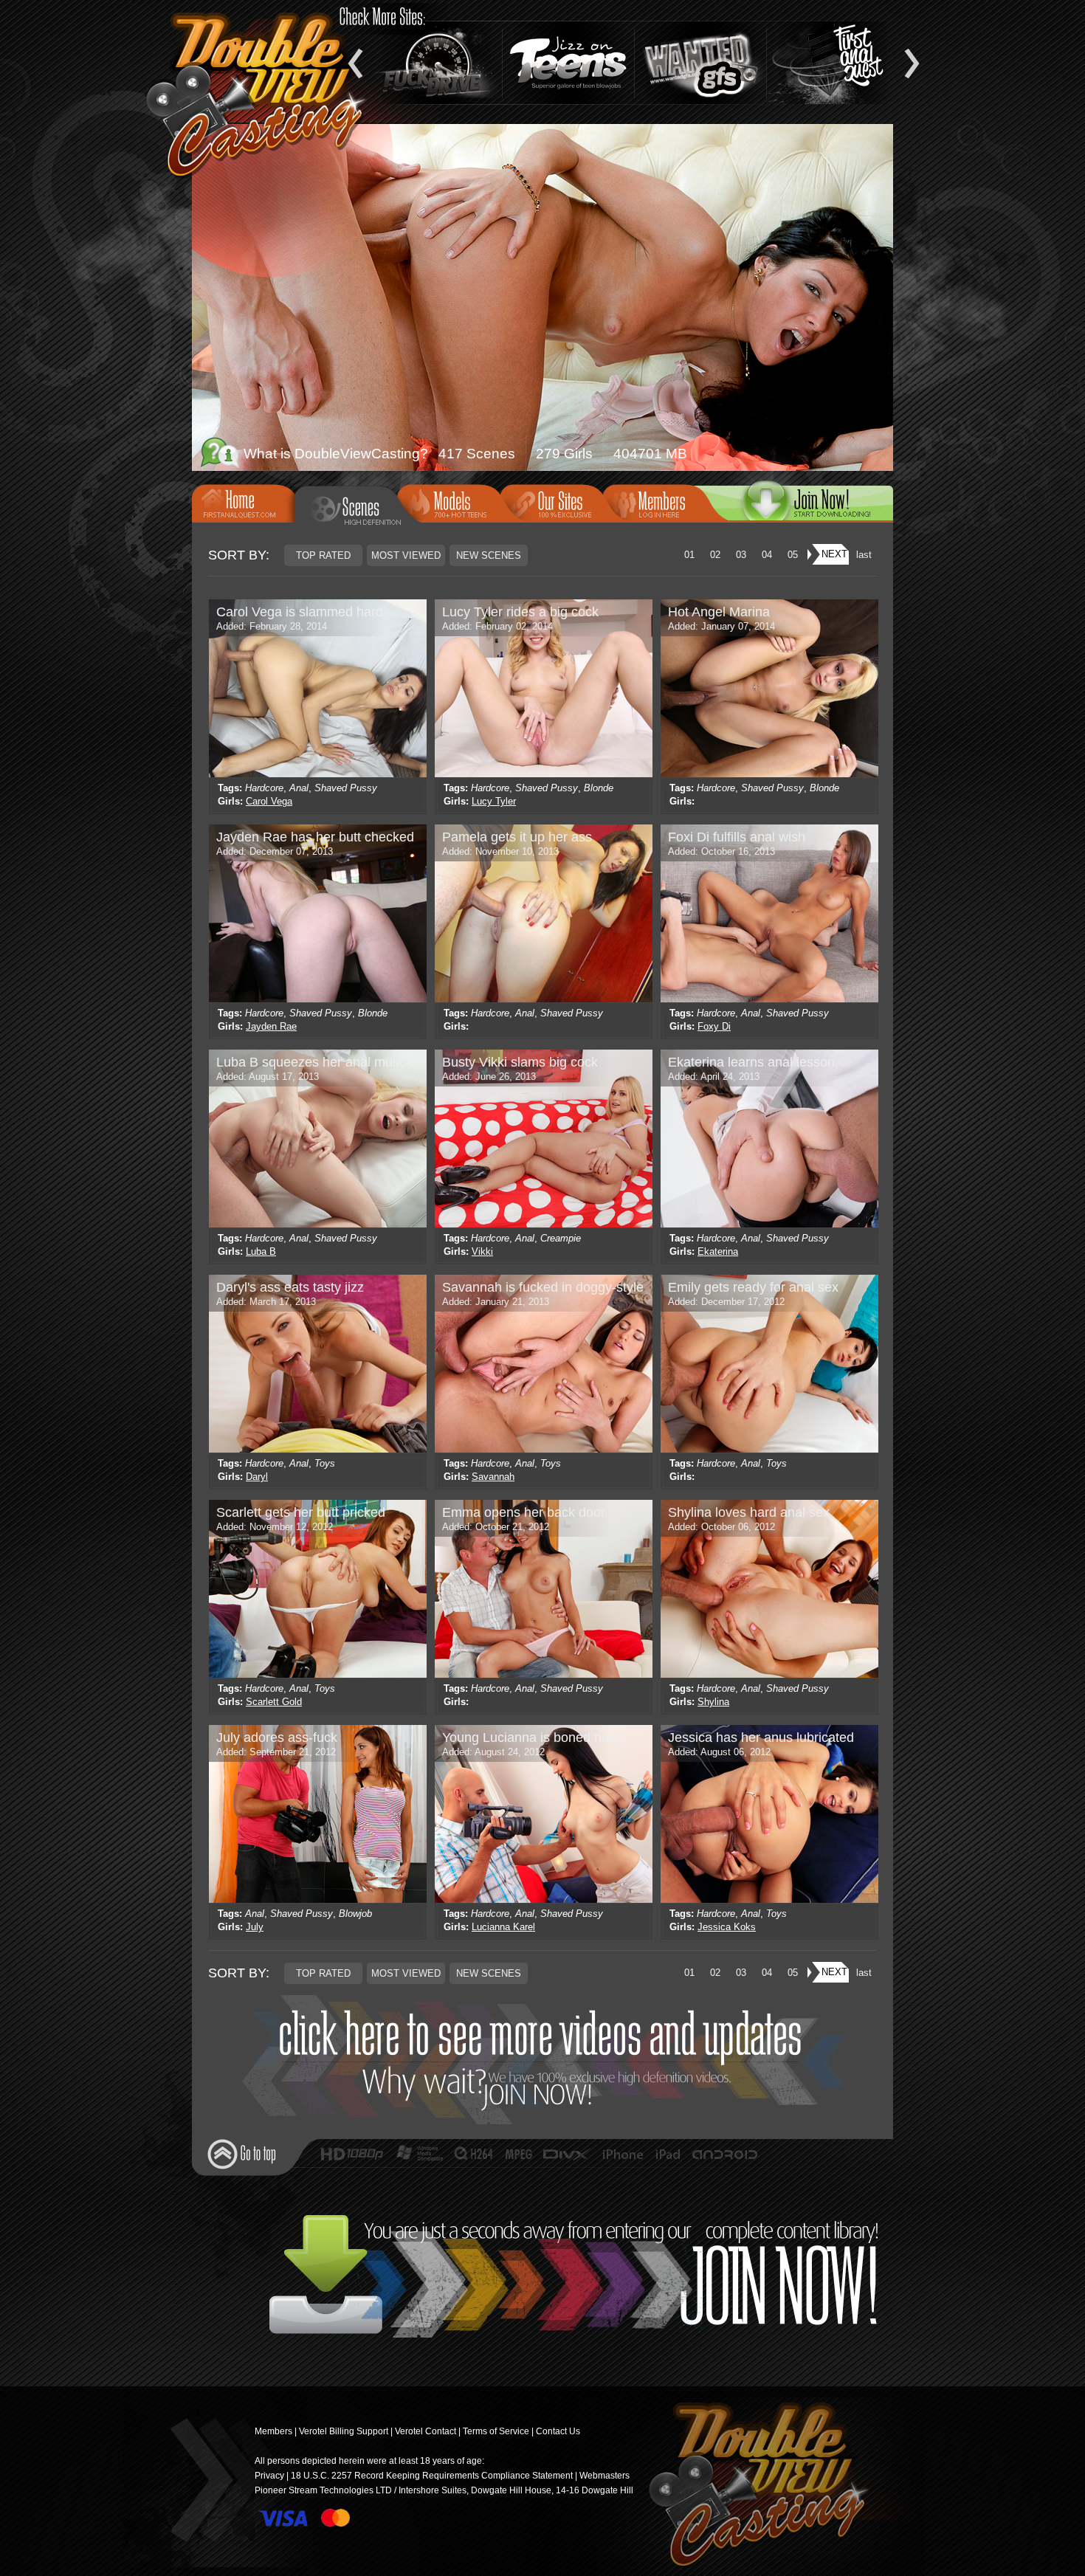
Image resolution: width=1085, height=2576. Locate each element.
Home (248, 502)
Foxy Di (714, 1026)
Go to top (242, 2154)
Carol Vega (269, 801)
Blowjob (355, 1914)
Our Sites (556, 502)
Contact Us (558, 2431)
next (834, 554)
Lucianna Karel (503, 1927)
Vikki (482, 1251)
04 (767, 555)
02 (715, 555)
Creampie (561, 1238)
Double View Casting (752, 2487)
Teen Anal (833, 63)
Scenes (356, 509)
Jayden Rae (271, 1026)
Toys (325, 1463)
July (255, 1927)
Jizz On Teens (568, 63)
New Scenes (489, 555)
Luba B (261, 1251)
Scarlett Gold (274, 1702)
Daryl (257, 1477)
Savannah (493, 1477)
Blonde (599, 788)
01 (689, 555)
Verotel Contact (426, 2431)
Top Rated (323, 555)
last (864, 555)
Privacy (269, 2476)
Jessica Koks (727, 1927)
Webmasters (604, 2476)
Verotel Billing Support (344, 2431)
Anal (299, 788)
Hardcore (264, 788)
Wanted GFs (700, 63)
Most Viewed (406, 555)
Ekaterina (718, 1251)
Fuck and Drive (436, 63)
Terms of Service (496, 2431)
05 (793, 555)
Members (658, 502)
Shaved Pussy (346, 788)
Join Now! (547, 2060)
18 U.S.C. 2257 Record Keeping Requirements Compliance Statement (432, 2476)
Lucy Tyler (494, 801)
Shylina (713, 1702)
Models (453, 502)
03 (741, 555)
